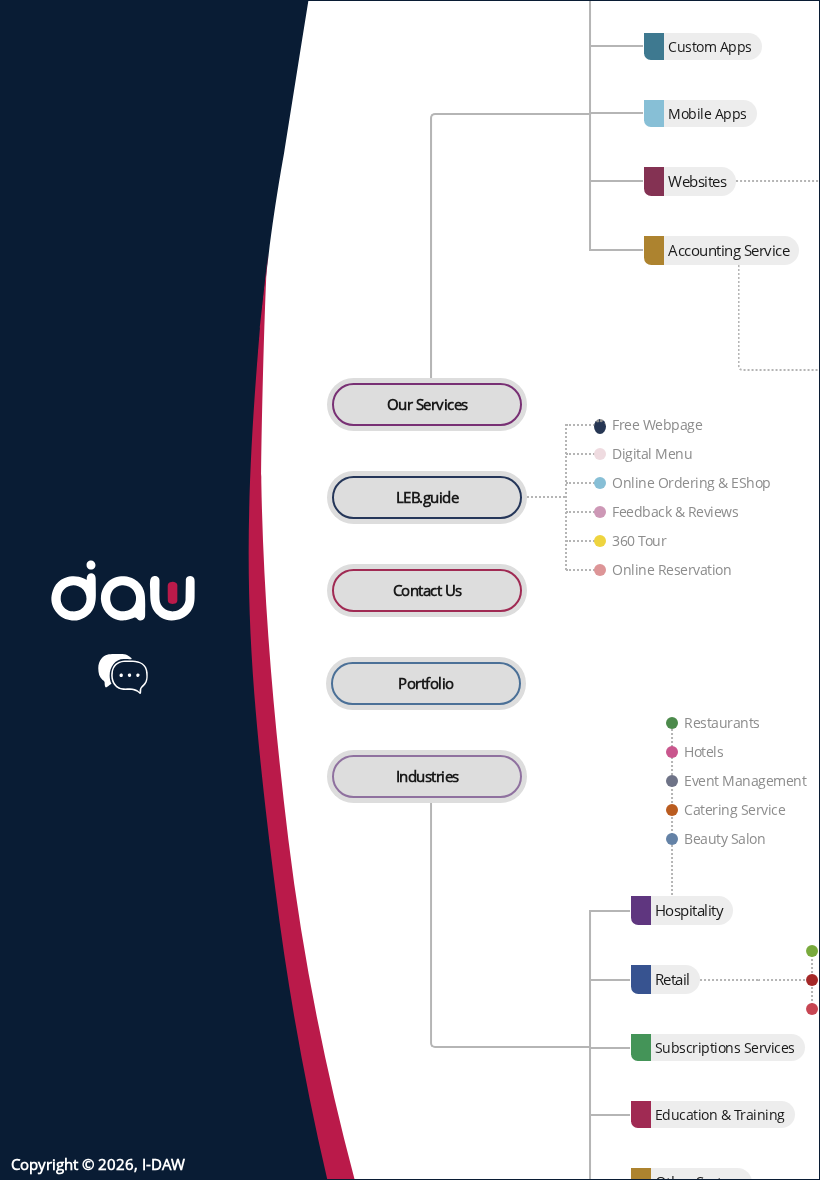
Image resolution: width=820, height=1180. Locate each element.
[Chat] (123, 674)
